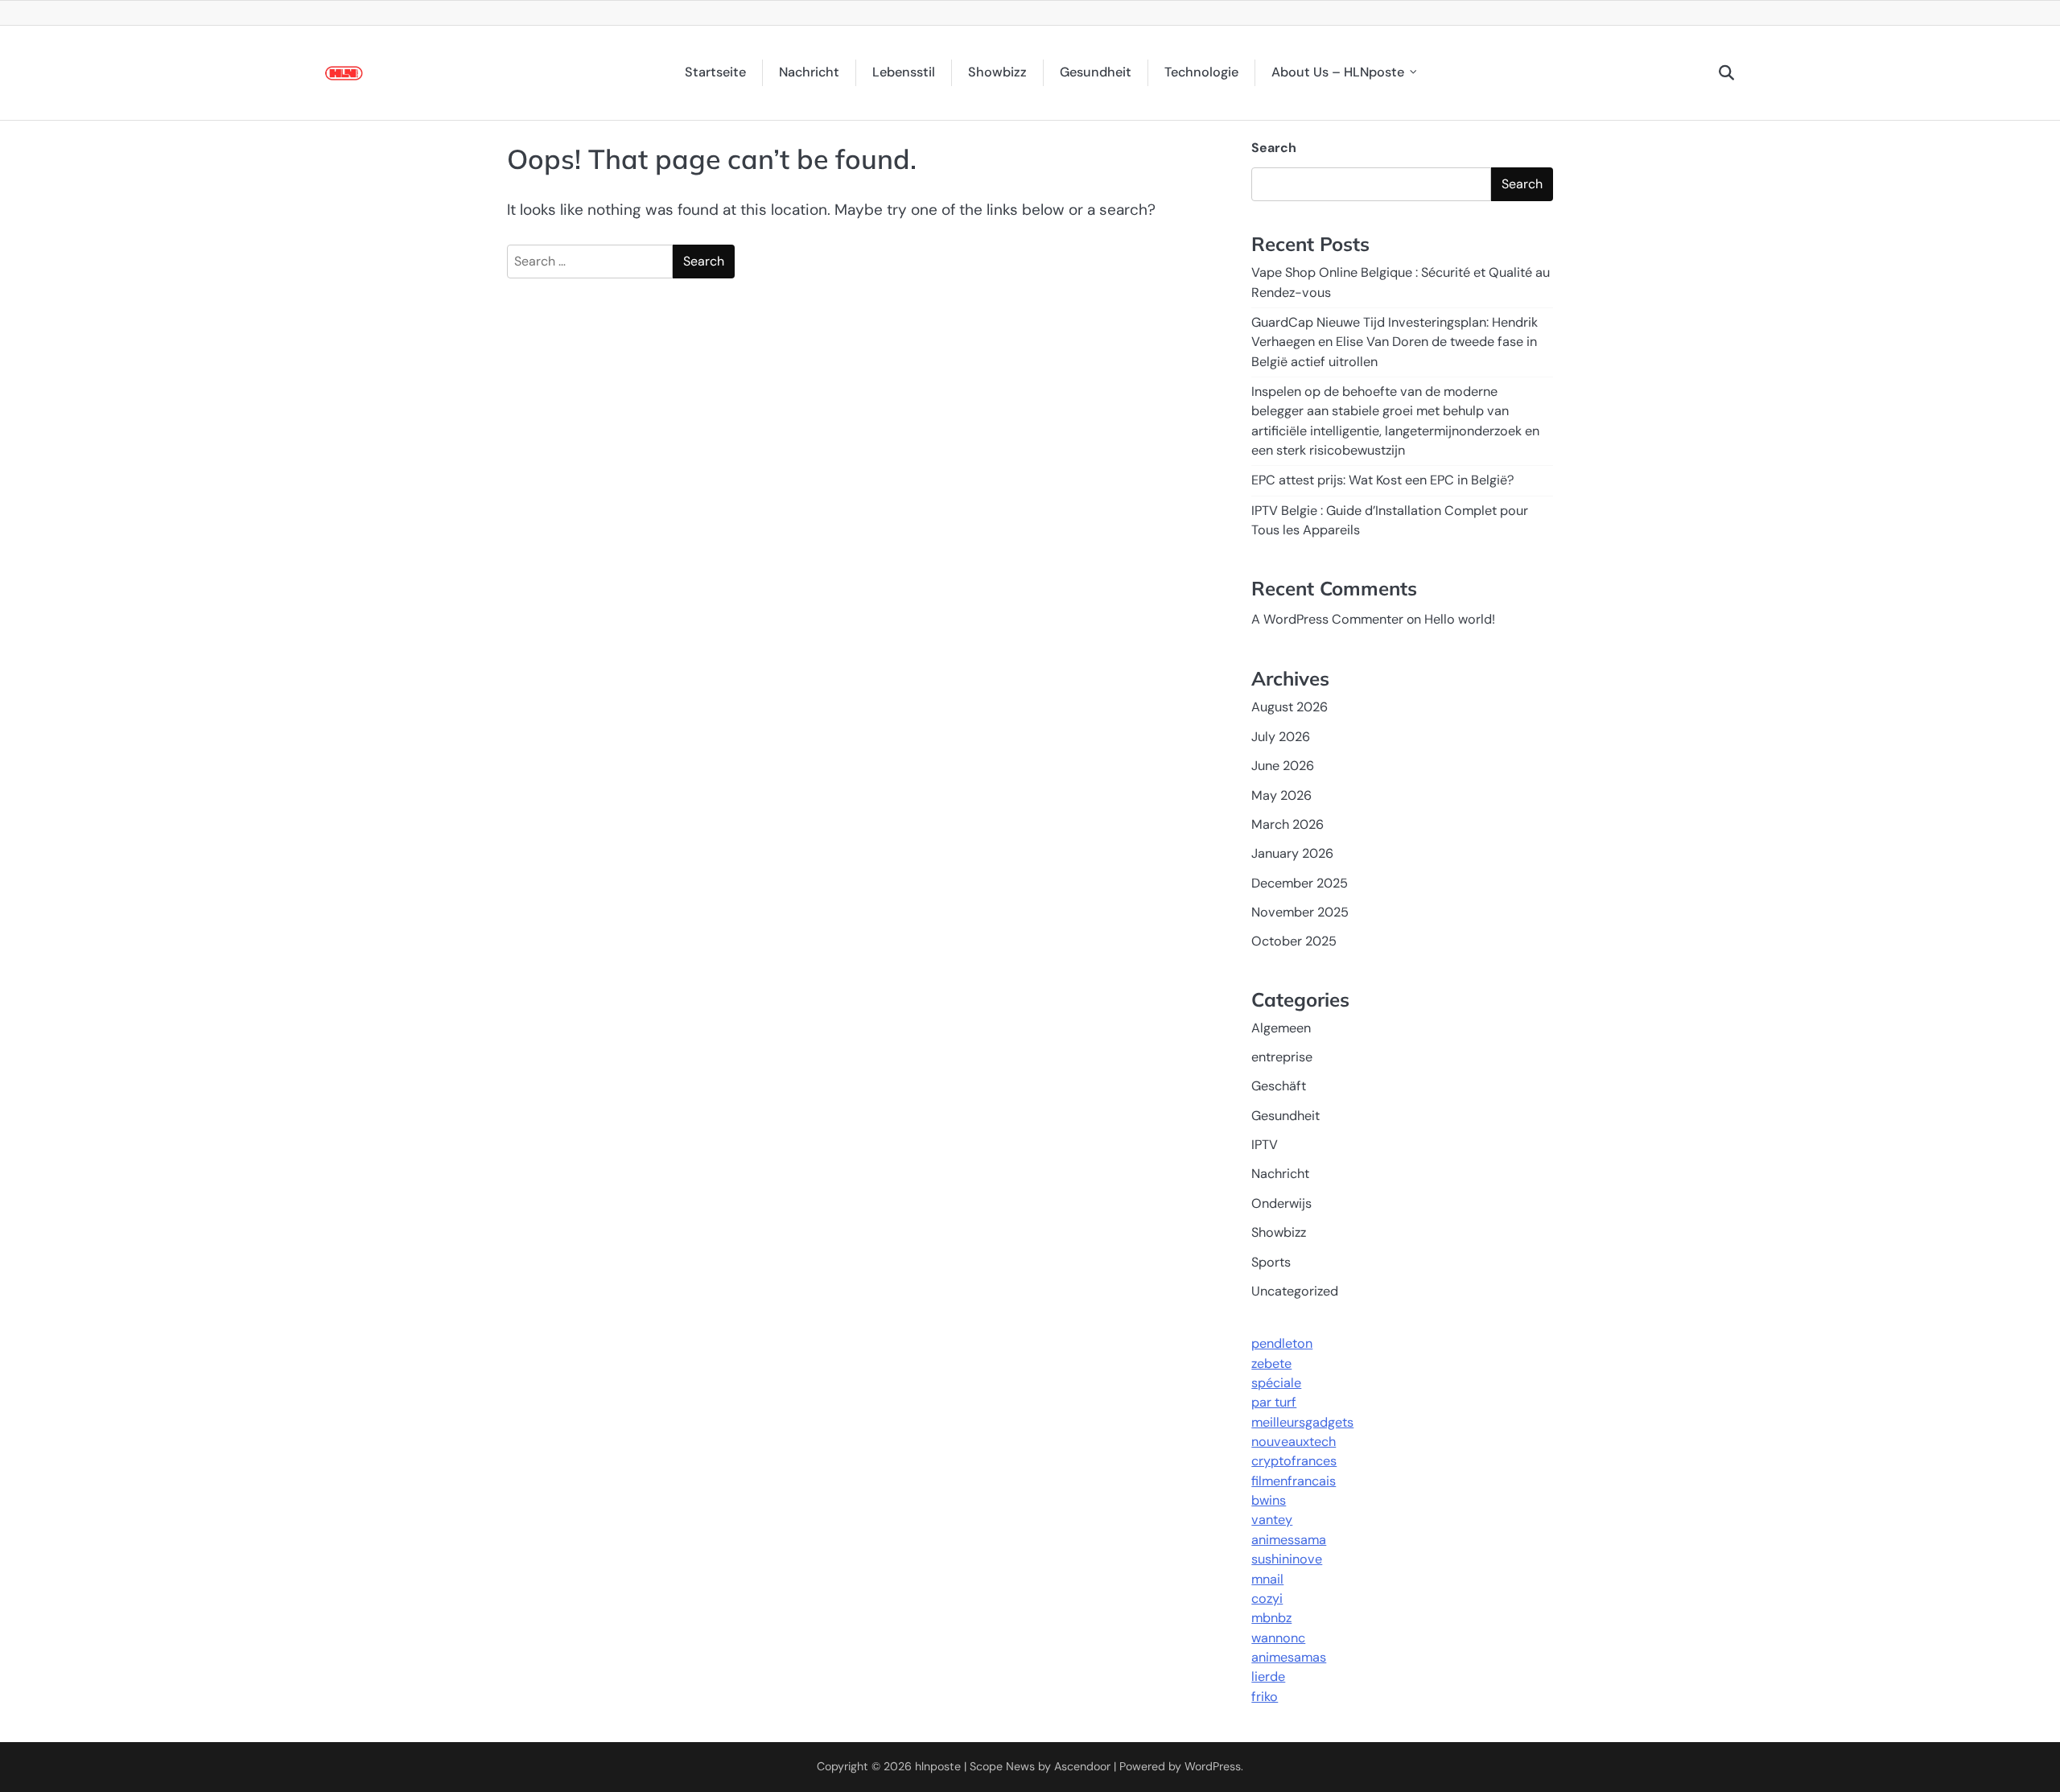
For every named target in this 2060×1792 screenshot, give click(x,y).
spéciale (1276, 1383)
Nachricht (809, 72)
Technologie (1201, 72)
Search (1274, 148)
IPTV (1265, 1145)
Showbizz (997, 72)
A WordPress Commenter (1327, 619)
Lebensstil (904, 72)
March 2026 (1287, 824)
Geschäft (1279, 1086)
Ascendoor (1082, 1766)
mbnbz (1271, 1618)
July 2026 (1281, 737)
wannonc (1278, 1638)
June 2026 (1283, 766)
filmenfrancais (1294, 1481)
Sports (1271, 1262)
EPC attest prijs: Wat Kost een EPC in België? (1383, 480)
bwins (1269, 1500)
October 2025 (1294, 941)
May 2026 (1281, 795)
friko (1265, 1697)
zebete (1271, 1364)
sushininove (1287, 1559)
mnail (1267, 1579)
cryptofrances (1294, 1461)
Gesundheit (1096, 72)
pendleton (1282, 1343)
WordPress (1213, 1766)
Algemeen (1281, 1028)
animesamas (1289, 1657)
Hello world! (1460, 619)
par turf (1274, 1402)
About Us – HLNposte (1338, 72)
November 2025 (1300, 912)
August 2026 (1290, 707)
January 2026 (1292, 853)
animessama (1289, 1540)
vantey (1272, 1520)
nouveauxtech (1294, 1442)
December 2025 (1300, 883)
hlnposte (938, 1766)
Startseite (715, 72)
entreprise (1282, 1057)
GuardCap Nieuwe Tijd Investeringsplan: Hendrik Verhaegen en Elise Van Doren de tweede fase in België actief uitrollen (1395, 342)
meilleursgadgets (1302, 1422)
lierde (1268, 1677)
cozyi (1267, 1598)
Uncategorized (1295, 1291)
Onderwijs (1281, 1203)
